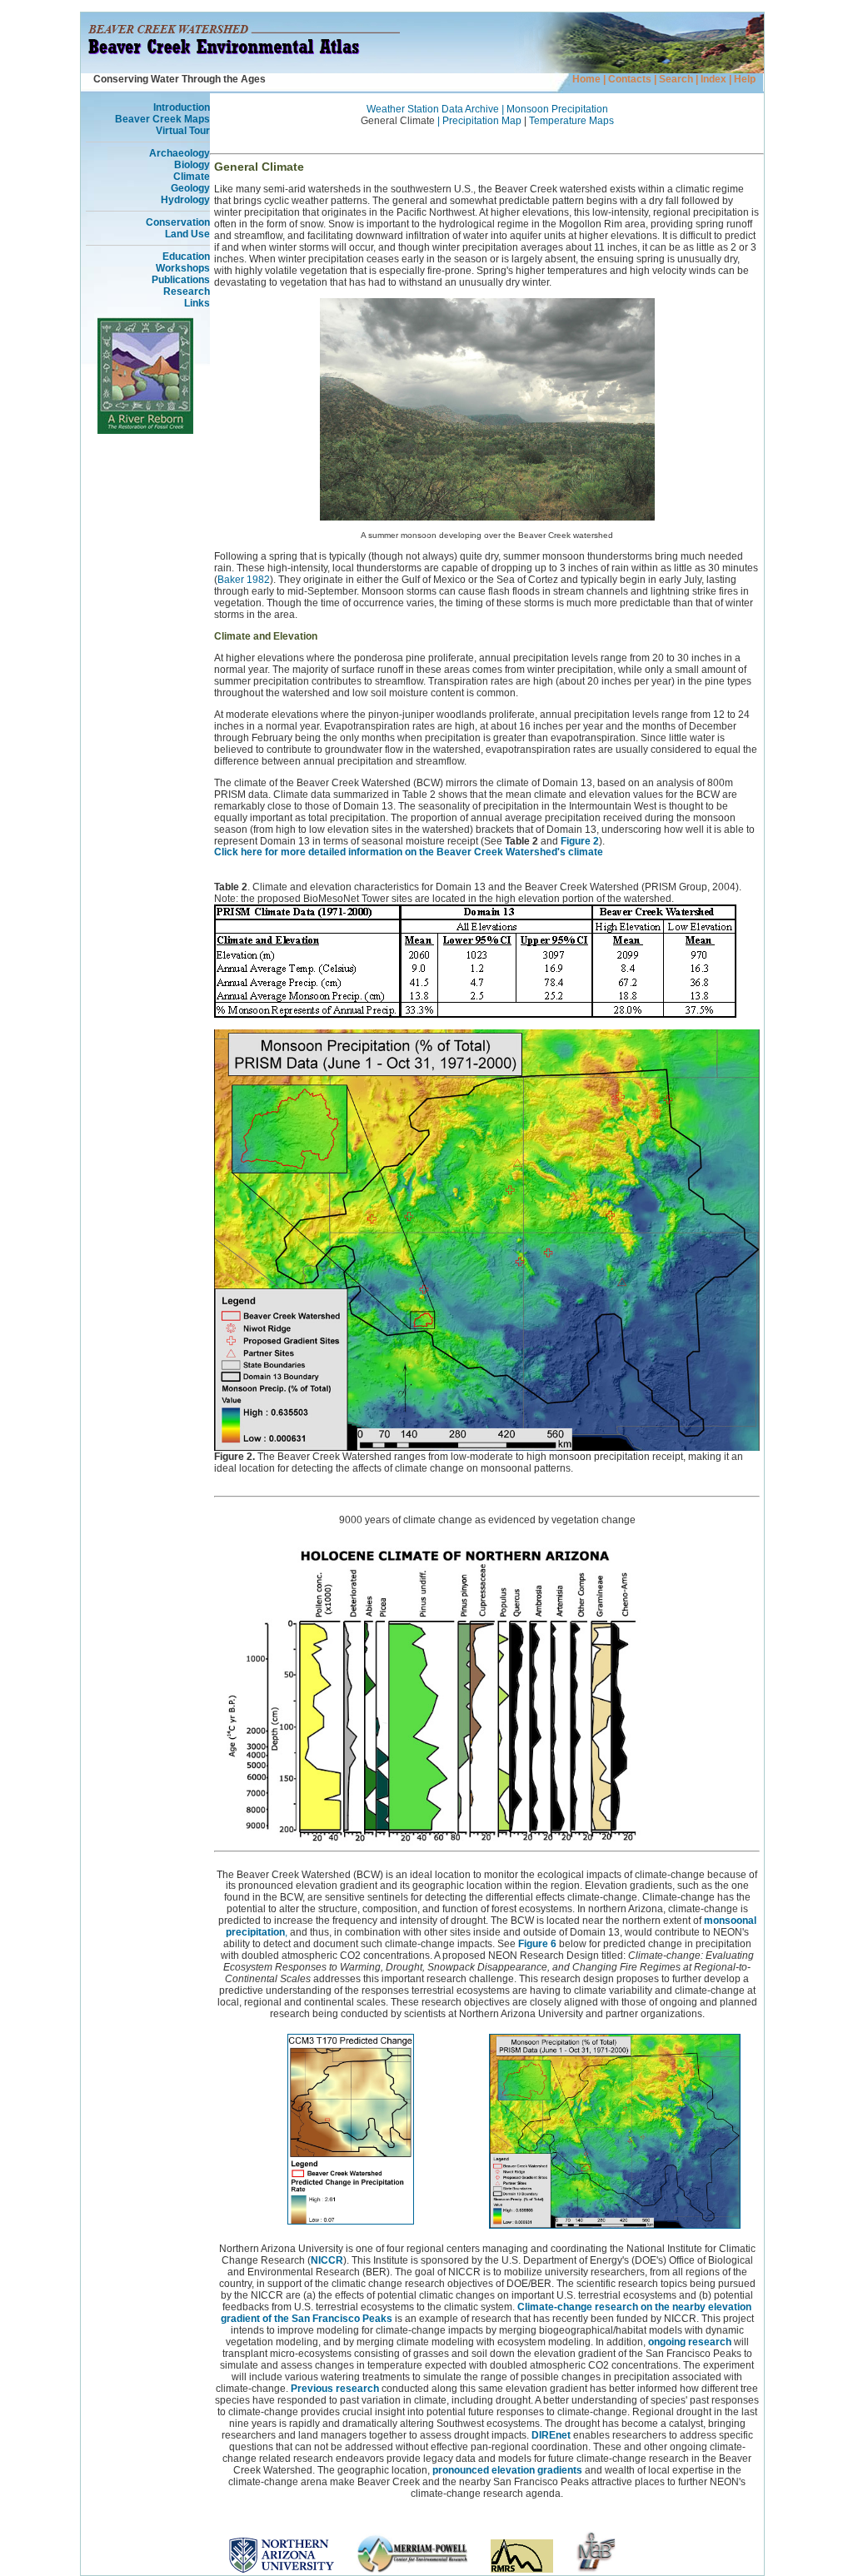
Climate (192, 177)
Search (676, 79)
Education (186, 257)
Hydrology (185, 200)
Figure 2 (580, 841)
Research (187, 291)
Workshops (183, 268)
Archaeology (180, 153)
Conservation (178, 222)
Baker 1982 (244, 580)
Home (586, 79)
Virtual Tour (183, 131)
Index (712, 79)
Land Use (187, 234)
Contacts (630, 79)
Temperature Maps (571, 121)
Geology (190, 188)
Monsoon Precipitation (557, 109)
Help (745, 79)
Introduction (182, 107)
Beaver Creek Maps (162, 119)
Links (197, 303)
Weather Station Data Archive (433, 109)
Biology (192, 165)
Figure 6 (537, 1944)
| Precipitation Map (479, 121)
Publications (181, 280)
